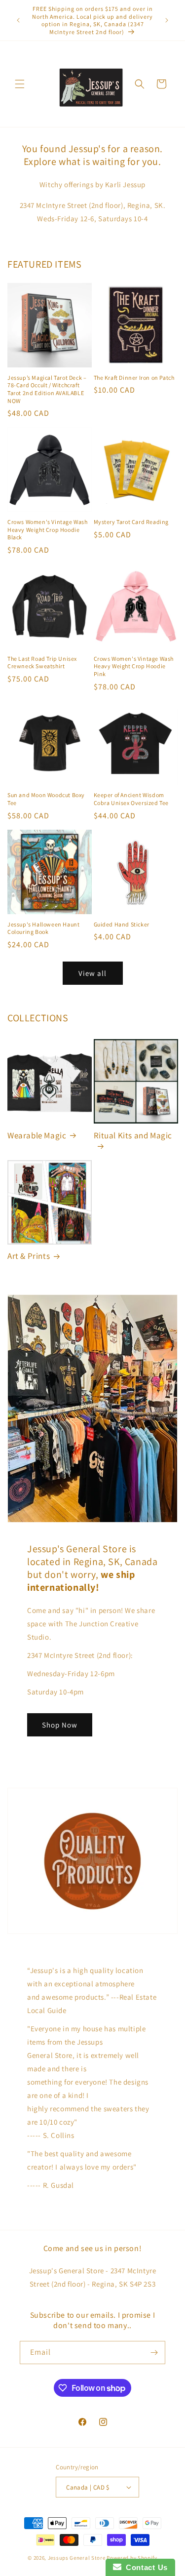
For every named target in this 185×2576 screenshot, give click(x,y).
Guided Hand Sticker (122, 924)
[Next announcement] (167, 20)
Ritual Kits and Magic (133, 1135)
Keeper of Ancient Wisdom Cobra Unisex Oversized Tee (131, 799)
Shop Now (60, 1725)
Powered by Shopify (132, 2558)
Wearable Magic (37, 1135)
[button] (20, 84)
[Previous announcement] (18, 20)
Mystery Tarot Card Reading (131, 522)
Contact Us (145, 2567)
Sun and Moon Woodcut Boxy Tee (46, 799)
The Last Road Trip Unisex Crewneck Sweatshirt (42, 663)
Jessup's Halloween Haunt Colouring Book (43, 928)
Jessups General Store (77, 2558)
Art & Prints (29, 1256)
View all (92, 973)
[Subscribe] (154, 2353)
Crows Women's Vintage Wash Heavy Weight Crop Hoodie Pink (134, 666)
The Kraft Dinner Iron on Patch (134, 378)
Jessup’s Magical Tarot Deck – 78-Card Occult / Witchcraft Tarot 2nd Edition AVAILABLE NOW (47, 389)
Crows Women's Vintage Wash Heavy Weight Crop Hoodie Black (48, 529)
